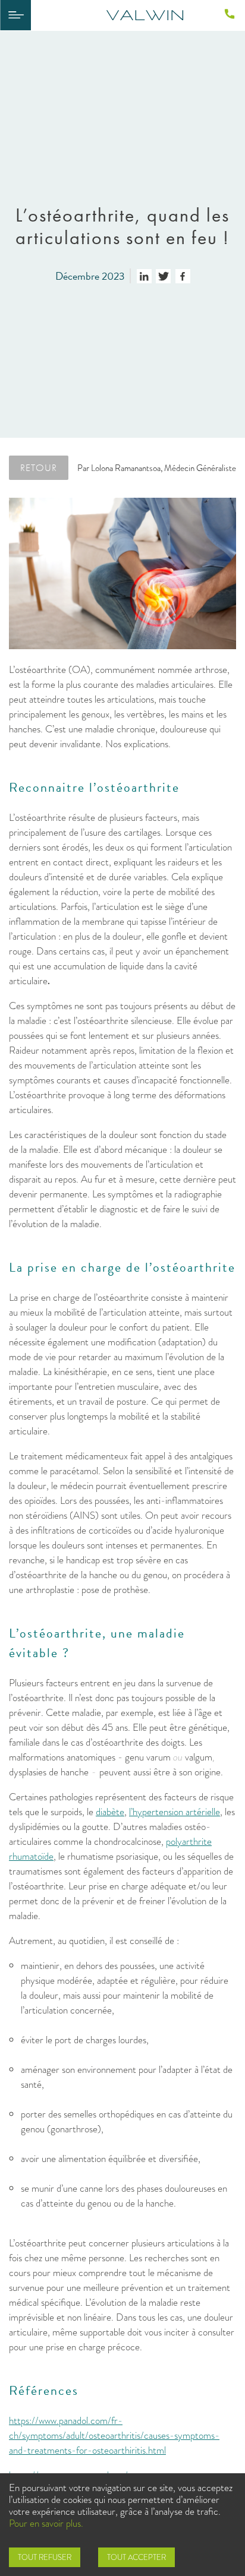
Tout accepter (136, 2557)
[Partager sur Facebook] (183, 276)
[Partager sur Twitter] (163, 276)
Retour (39, 467)
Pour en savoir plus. (46, 2523)
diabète (110, 1812)
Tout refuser (45, 2557)
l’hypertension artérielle (175, 1812)
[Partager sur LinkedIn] (144, 276)
